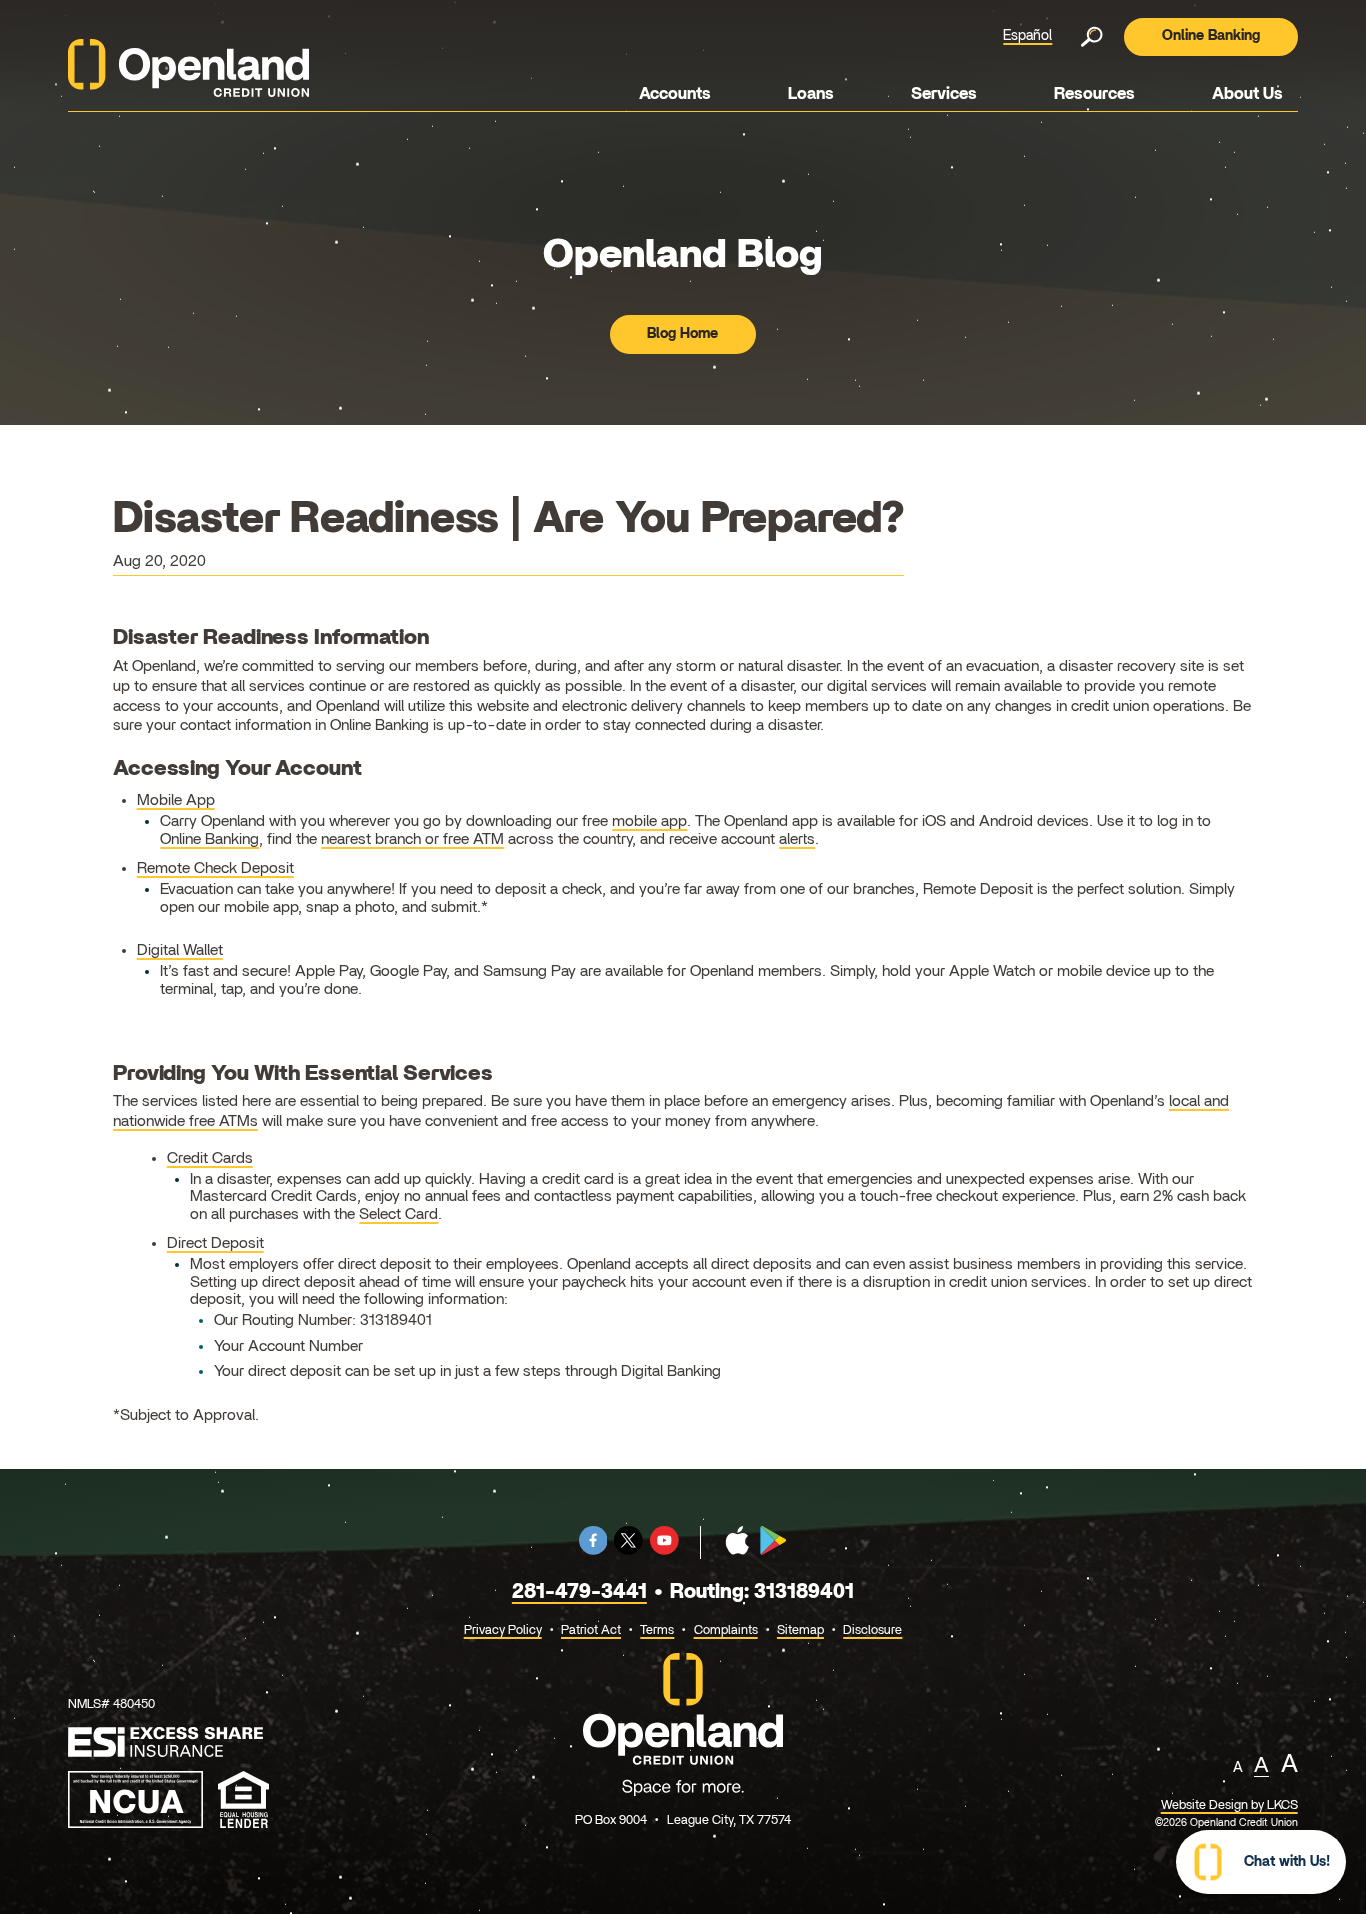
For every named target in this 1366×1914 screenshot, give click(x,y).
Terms (657, 1630)
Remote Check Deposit (215, 868)
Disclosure (872, 1630)
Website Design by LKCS (1229, 1805)
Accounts (675, 94)
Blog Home (682, 334)
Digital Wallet (180, 950)
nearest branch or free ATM (412, 839)
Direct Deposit (215, 1243)
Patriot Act (591, 1630)
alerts (797, 839)
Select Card (398, 1214)
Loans (811, 94)
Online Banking (1211, 36)
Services (944, 94)
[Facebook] (593, 1551)
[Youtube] (664, 1551)
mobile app (649, 821)
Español (1027, 36)
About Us (1247, 94)
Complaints (726, 1630)
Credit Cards (210, 1158)
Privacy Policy (503, 1630)
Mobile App (176, 800)
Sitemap (800, 1630)
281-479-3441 (579, 1592)
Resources (1094, 94)
